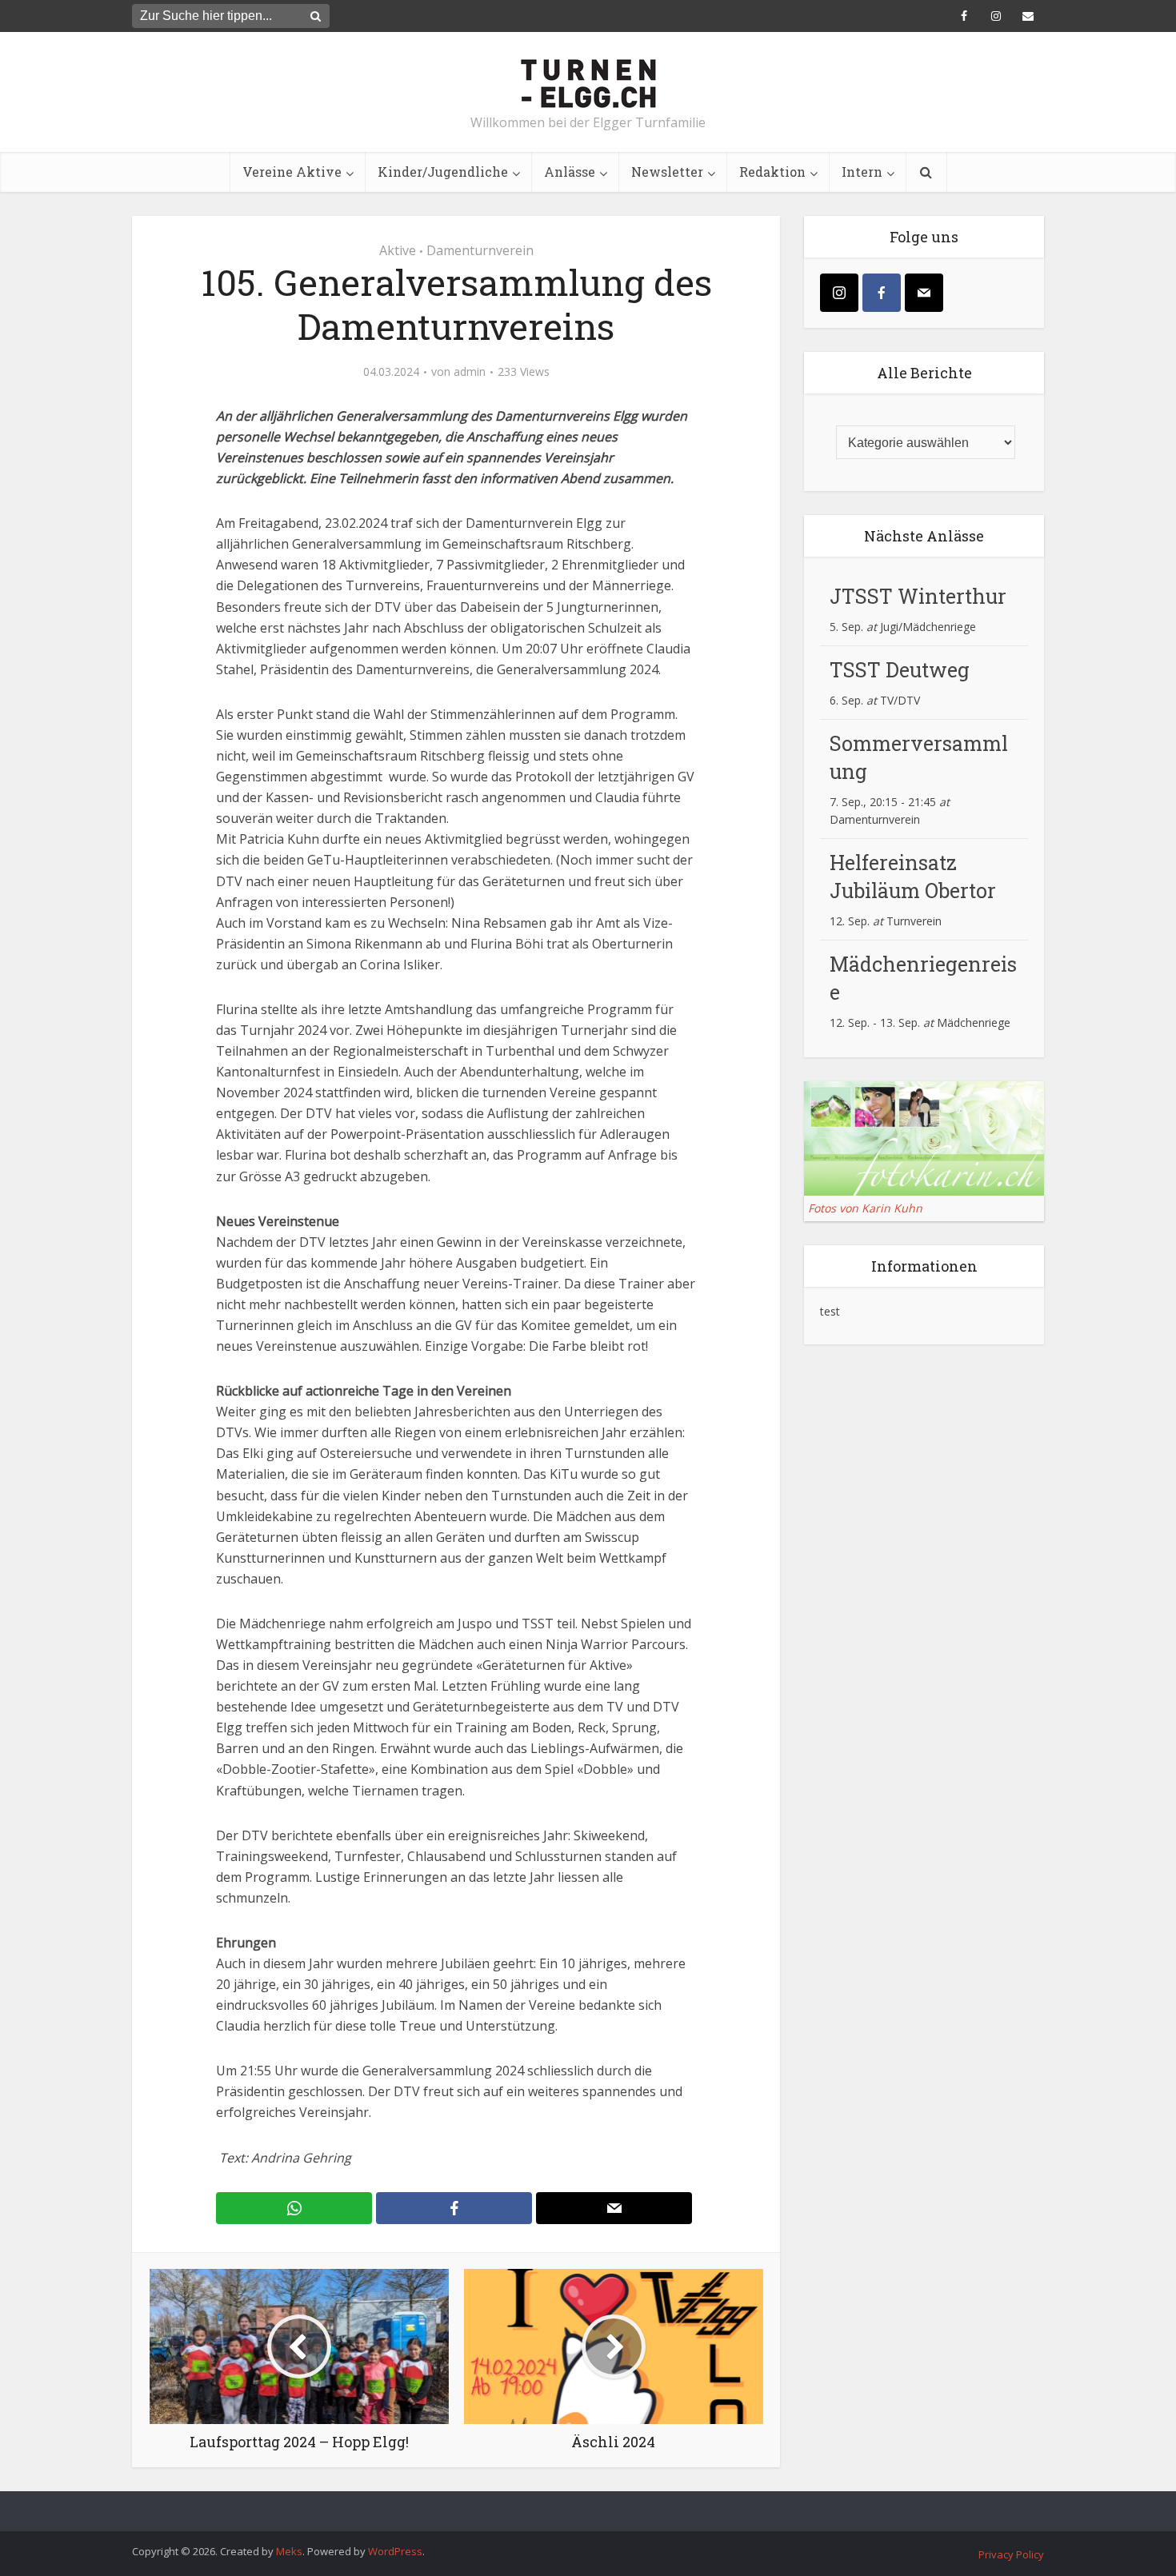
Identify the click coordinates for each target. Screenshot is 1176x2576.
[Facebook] (882, 293)
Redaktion (772, 172)
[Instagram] (839, 293)
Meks (289, 2551)
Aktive (398, 250)
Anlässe (570, 172)
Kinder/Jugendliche (443, 172)
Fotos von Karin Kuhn (865, 1208)
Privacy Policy (1011, 2554)
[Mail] (924, 293)
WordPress (395, 2551)
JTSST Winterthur (918, 596)
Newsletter (667, 172)
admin (470, 372)
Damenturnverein (480, 250)
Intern (862, 172)
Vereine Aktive (292, 172)
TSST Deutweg (900, 670)
